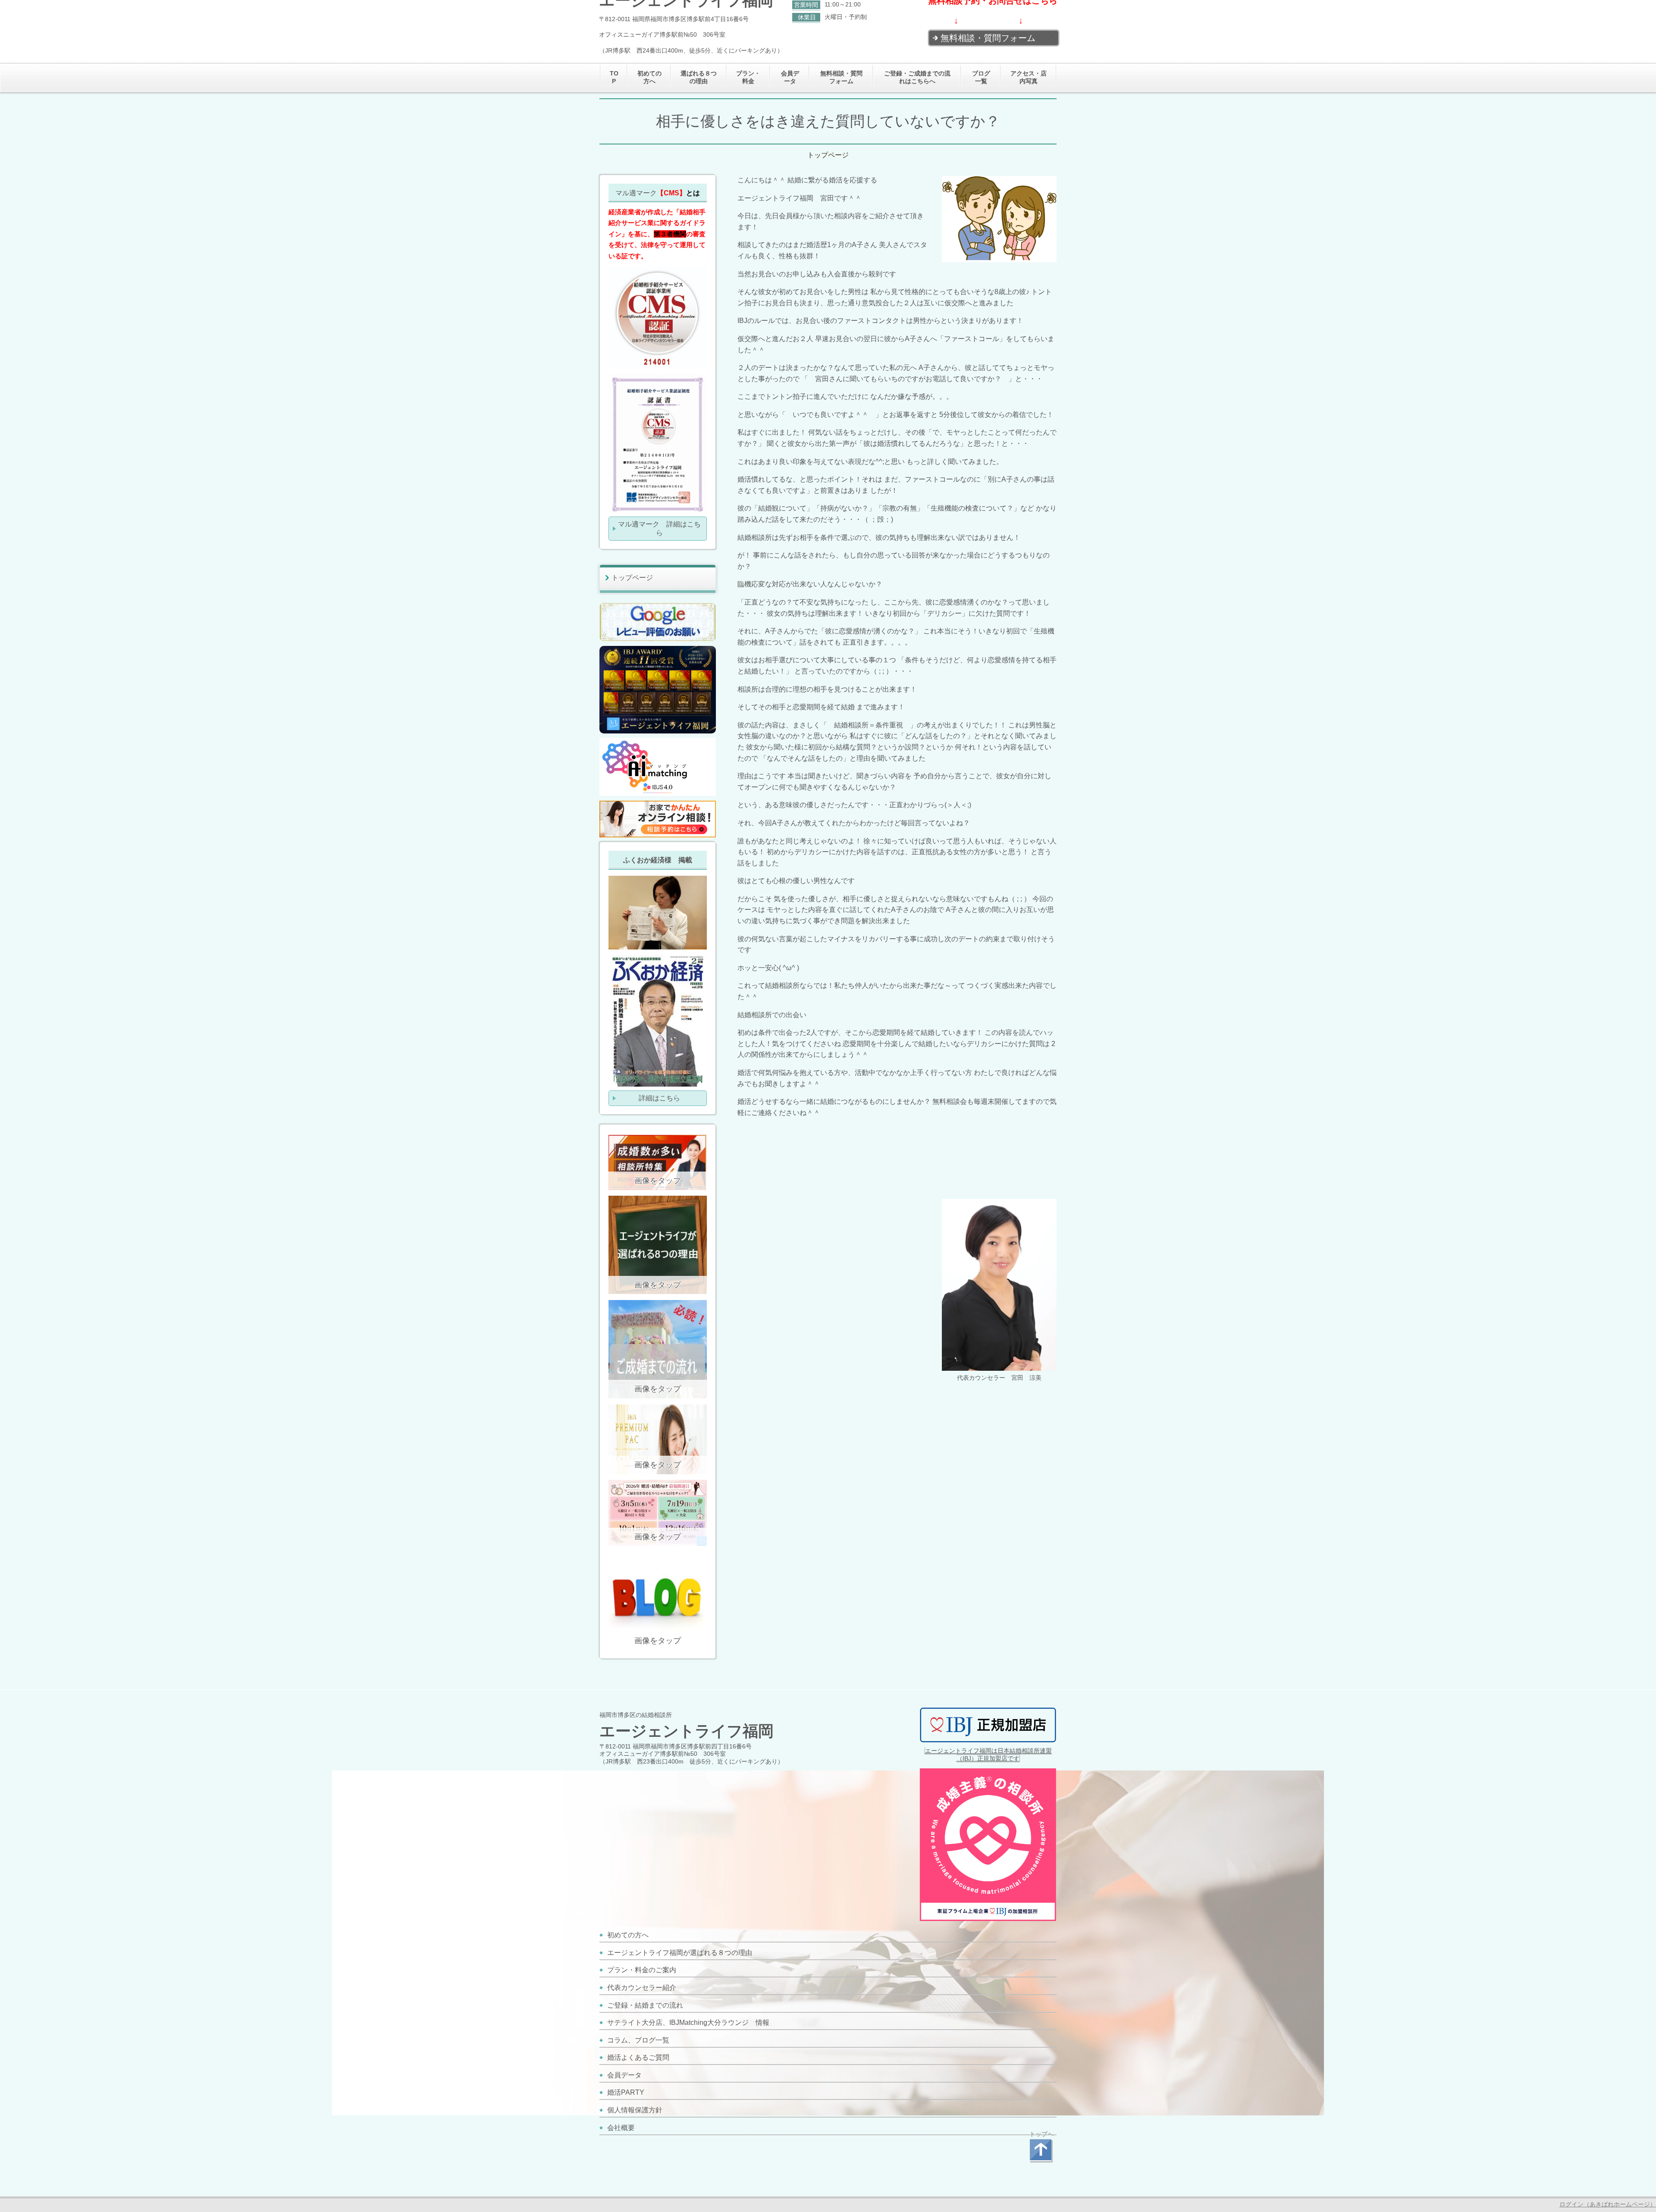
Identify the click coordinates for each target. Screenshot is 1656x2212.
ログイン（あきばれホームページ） (1608, 2204)
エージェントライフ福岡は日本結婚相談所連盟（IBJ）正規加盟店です (988, 1755)
